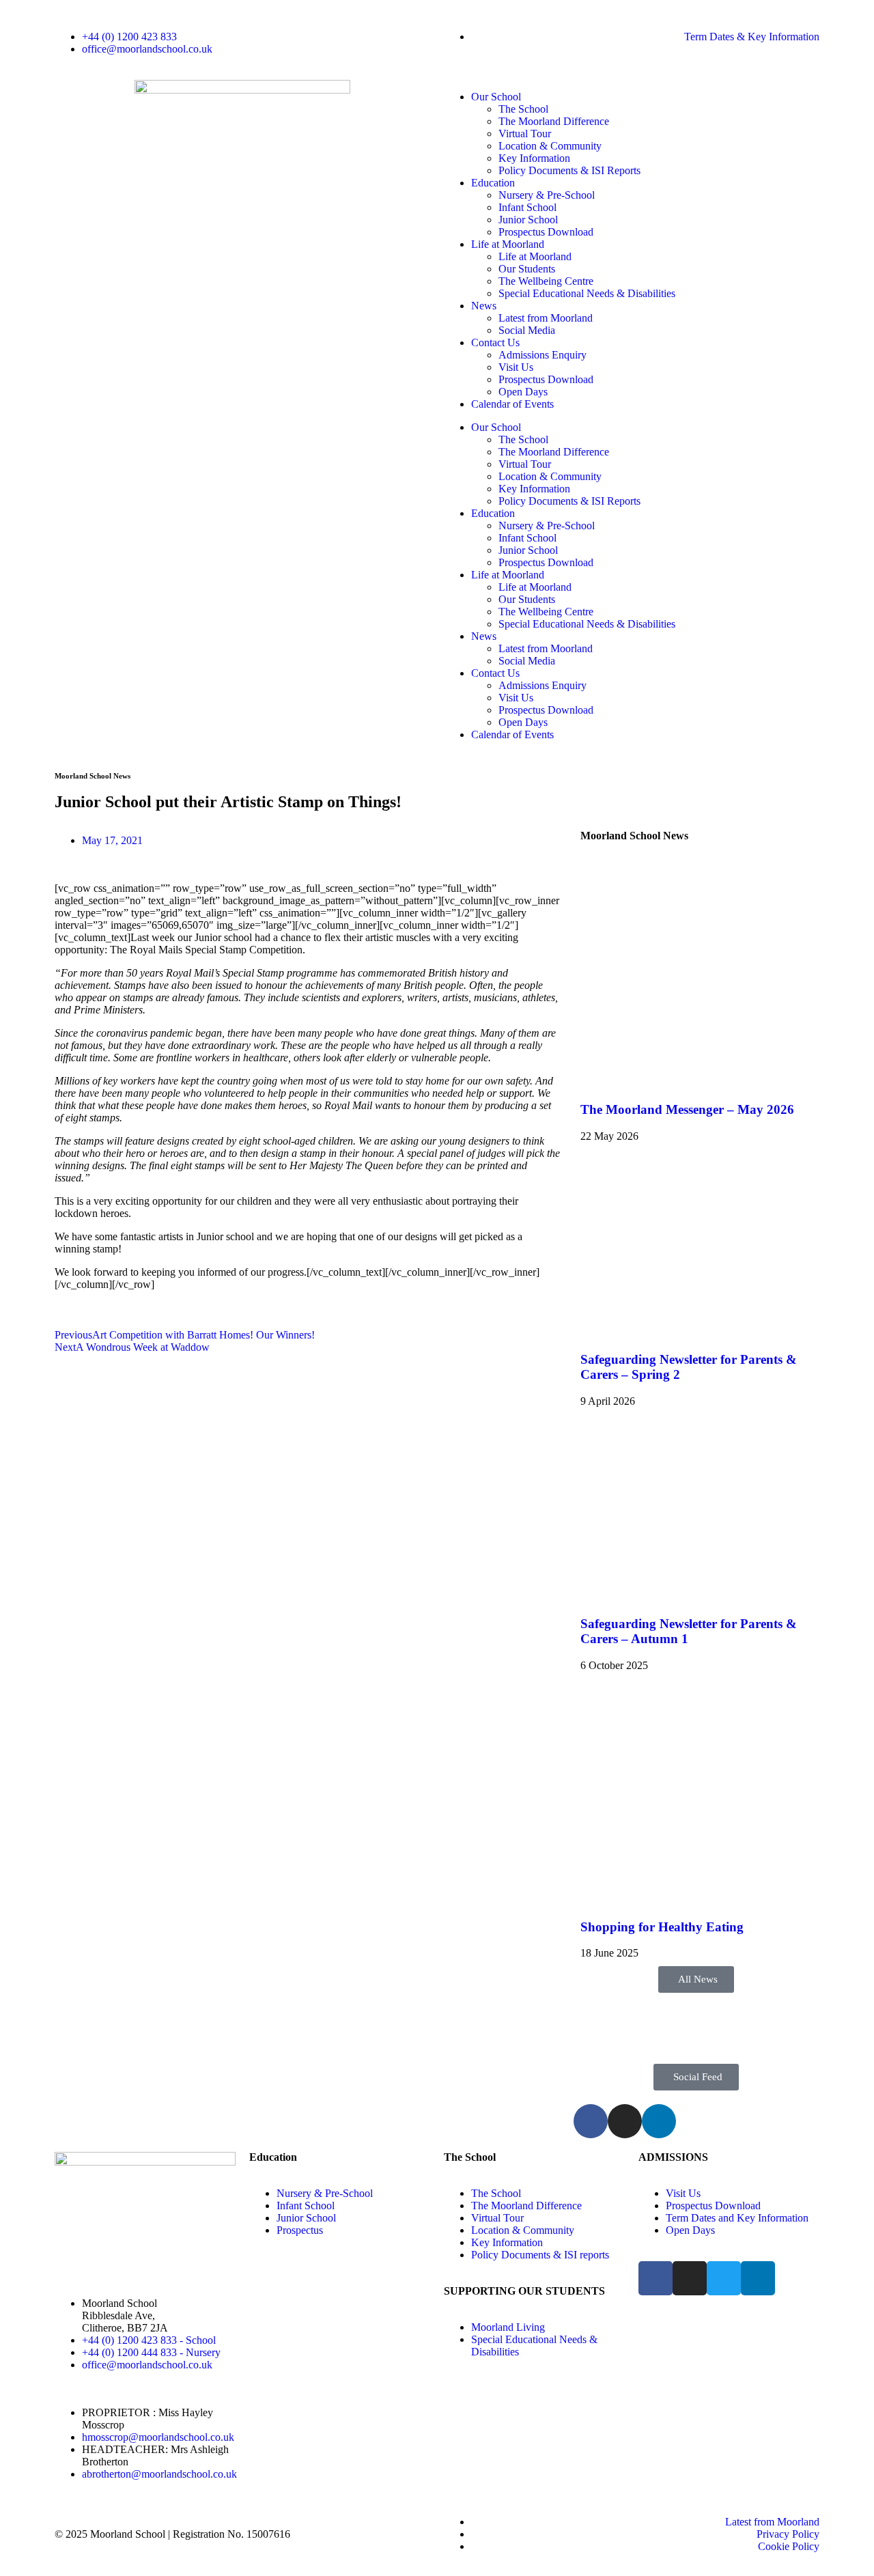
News (484, 306)
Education (493, 183)
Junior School (528, 220)
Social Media (527, 330)
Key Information (534, 158)
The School (523, 109)
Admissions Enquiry (542, 355)
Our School (496, 97)
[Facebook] (591, 2121)
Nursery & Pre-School (547, 195)
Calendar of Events (512, 404)
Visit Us (516, 367)
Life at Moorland (508, 244)
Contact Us (495, 342)
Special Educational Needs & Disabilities (587, 293)
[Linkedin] (659, 2121)
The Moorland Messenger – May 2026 (687, 1109)
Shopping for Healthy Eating (662, 1927)
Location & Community (550, 146)
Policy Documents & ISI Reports (569, 170)
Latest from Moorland (546, 318)
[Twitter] (724, 2278)
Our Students (527, 269)
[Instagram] (625, 2121)
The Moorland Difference (554, 121)
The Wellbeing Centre (546, 281)
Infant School (527, 207)
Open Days (523, 392)
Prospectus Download (546, 232)
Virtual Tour (525, 134)
